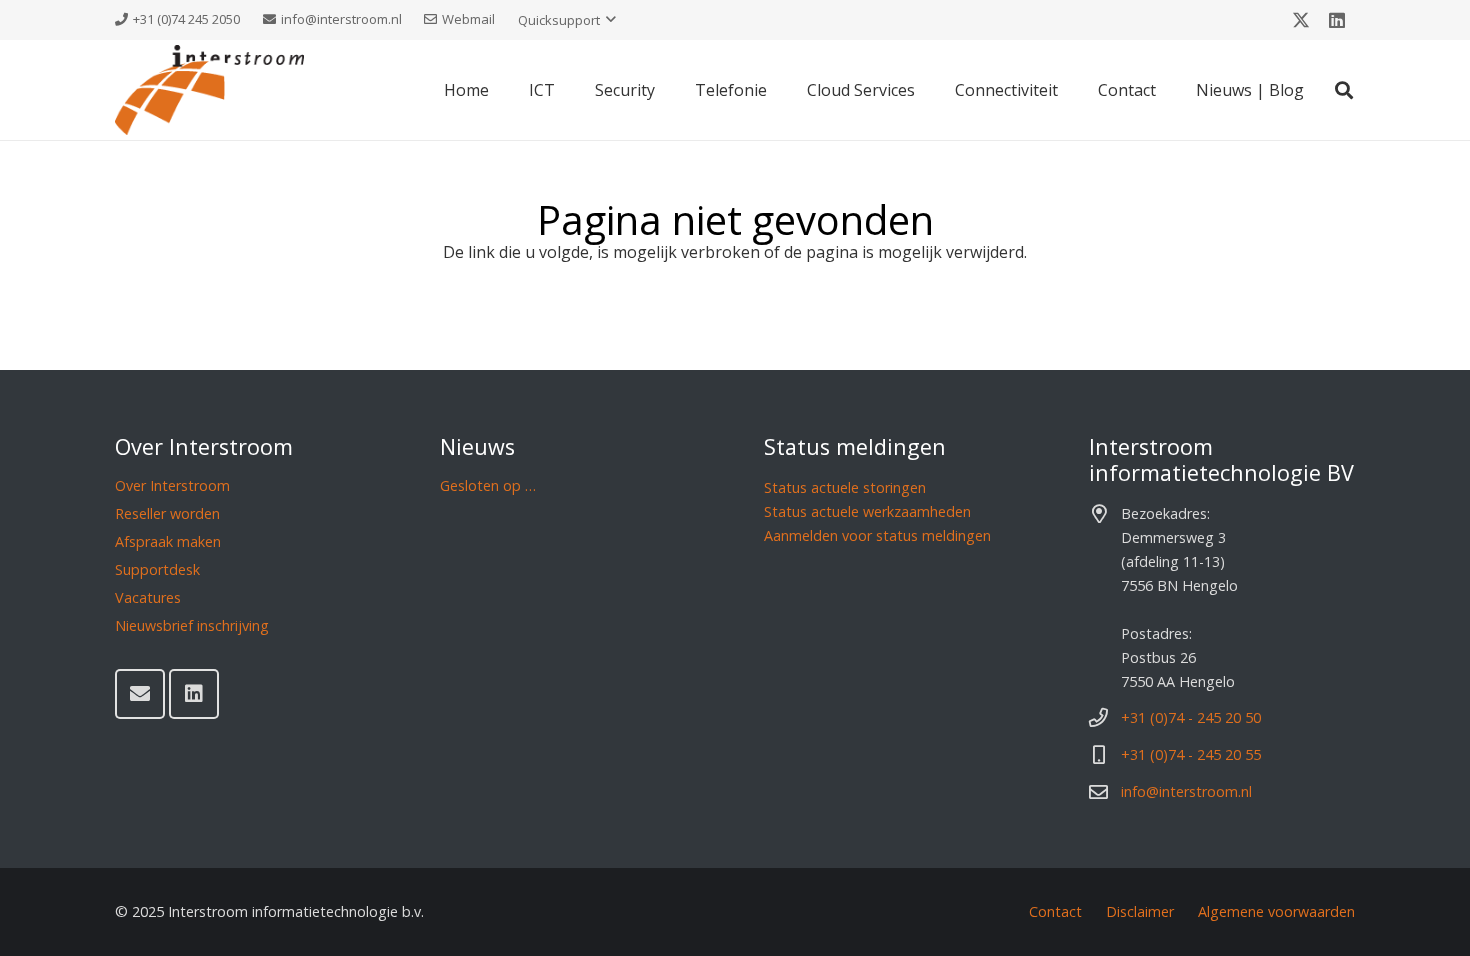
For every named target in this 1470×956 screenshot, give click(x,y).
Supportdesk (157, 569)
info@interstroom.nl (1186, 791)
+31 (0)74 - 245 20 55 (1191, 754)
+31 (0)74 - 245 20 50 (1191, 717)
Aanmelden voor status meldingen (877, 535)
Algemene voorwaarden (1276, 911)
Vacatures (148, 597)
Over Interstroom (172, 485)
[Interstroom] (209, 90)
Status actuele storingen (845, 487)
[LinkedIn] (1337, 20)
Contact (1055, 911)
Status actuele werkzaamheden (867, 511)
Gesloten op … (488, 485)
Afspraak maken (168, 541)
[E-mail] (140, 694)
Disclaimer (1140, 911)
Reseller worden (167, 513)
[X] (1301, 20)
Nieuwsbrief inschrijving (192, 625)
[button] (567, 20)
